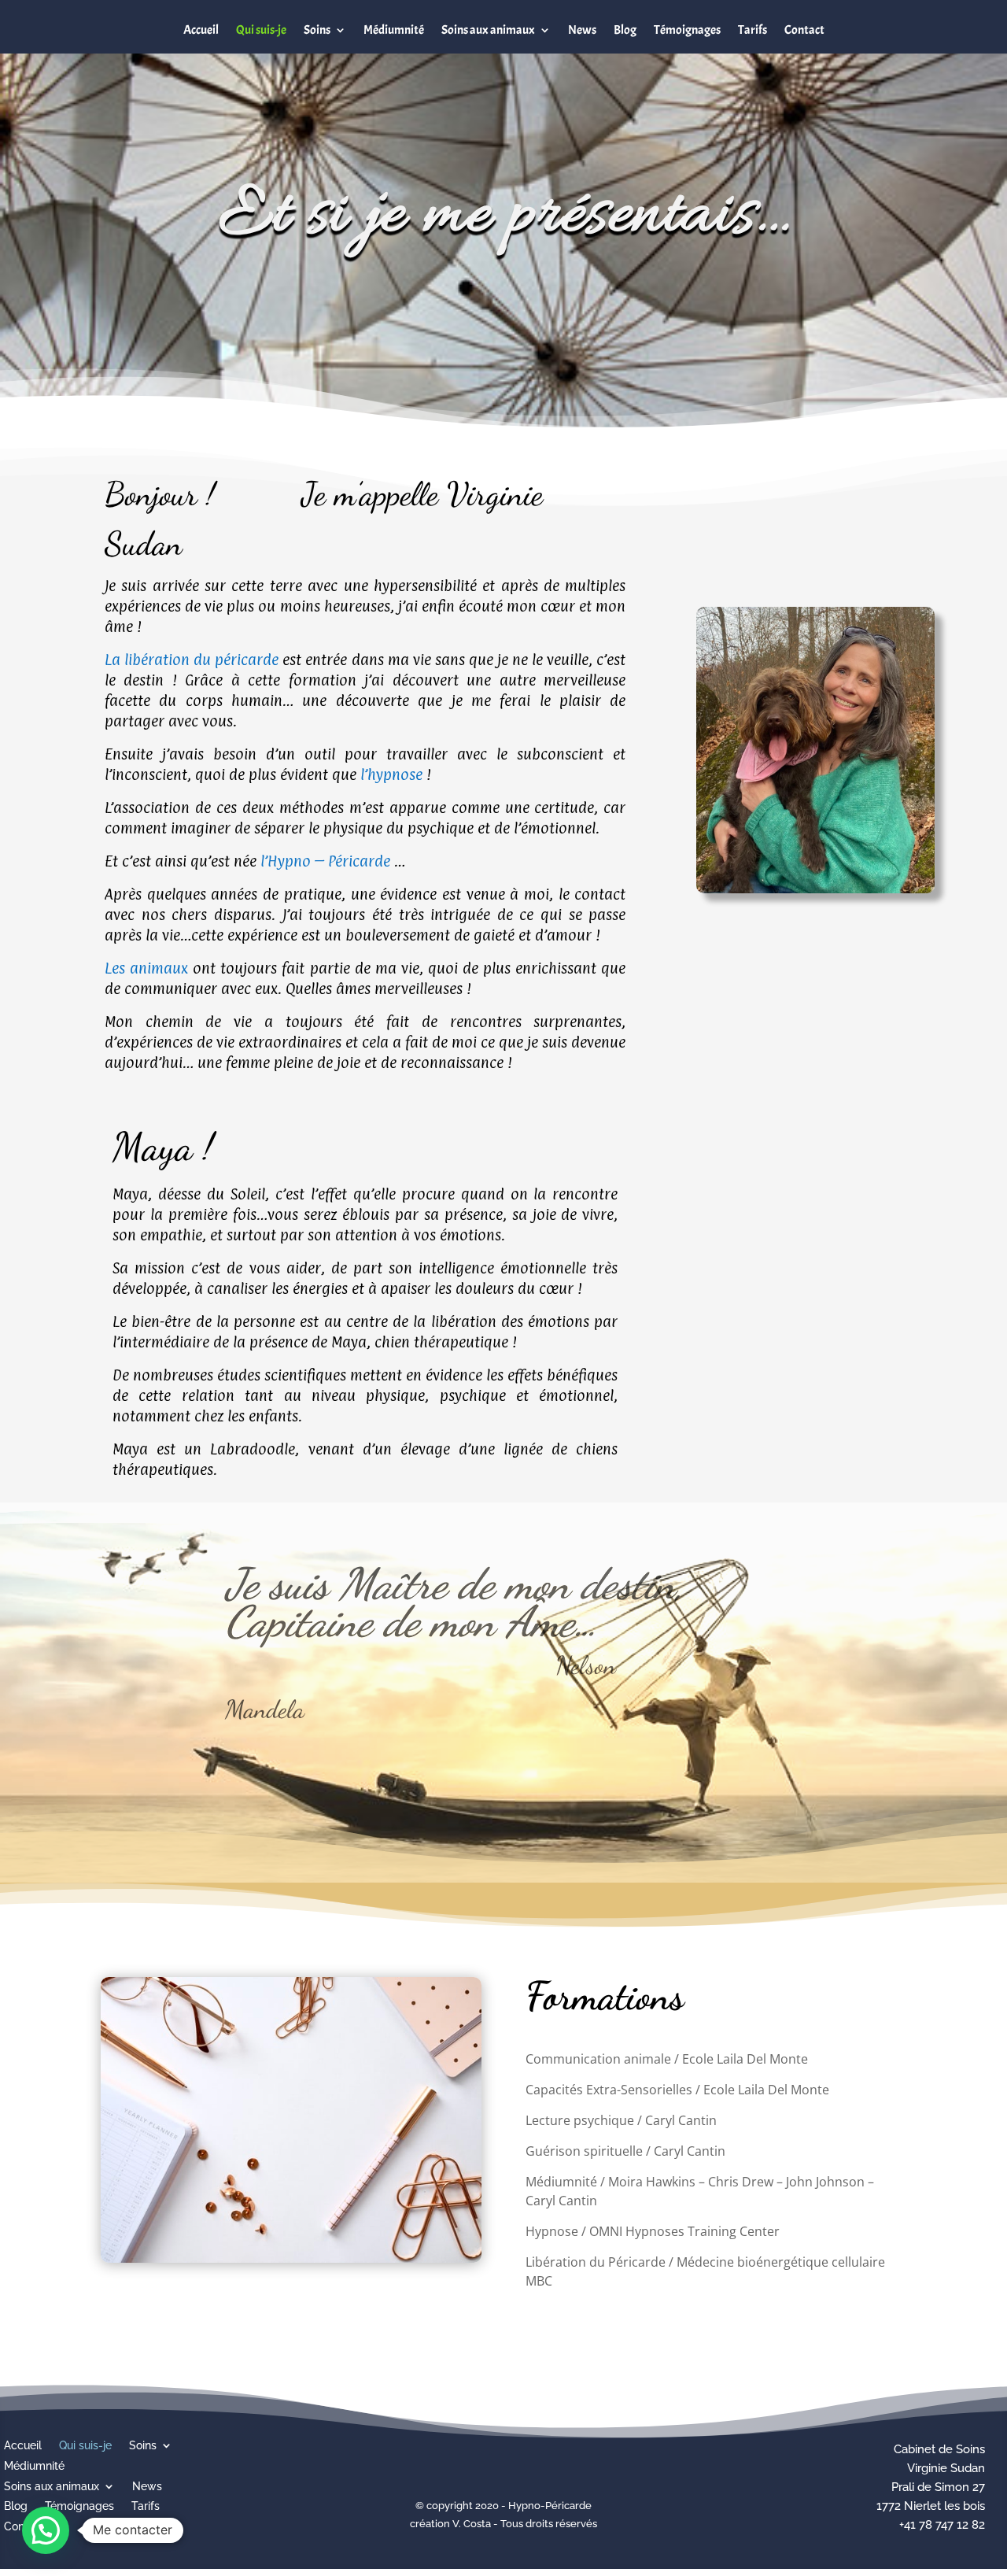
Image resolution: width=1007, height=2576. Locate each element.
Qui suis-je (261, 30)
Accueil (201, 30)
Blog (625, 30)
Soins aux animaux (488, 30)
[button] (46, 2530)
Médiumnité (394, 30)
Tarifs (752, 30)
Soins (317, 30)
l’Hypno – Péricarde (325, 861)
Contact (804, 30)
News (582, 30)
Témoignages (687, 30)
